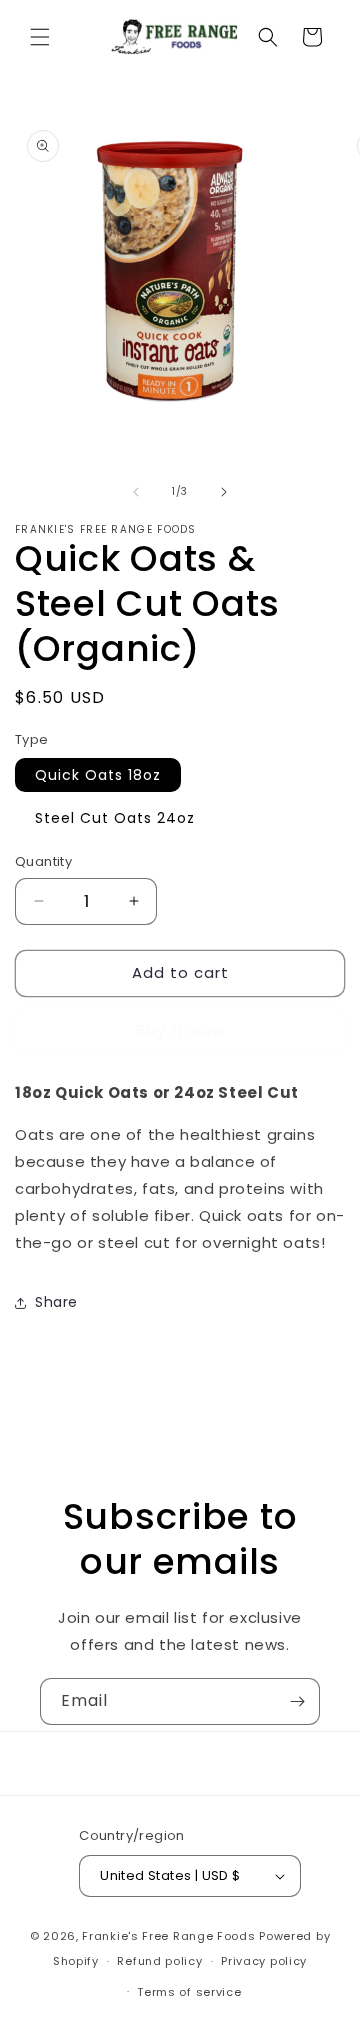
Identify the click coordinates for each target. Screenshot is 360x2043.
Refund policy (159, 1961)
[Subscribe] (297, 1701)
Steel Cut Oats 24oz (115, 818)
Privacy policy (264, 1961)
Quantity (43, 861)
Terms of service (189, 1992)
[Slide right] (224, 492)
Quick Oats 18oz (98, 775)
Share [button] (56, 1302)
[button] (40, 37)
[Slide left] (136, 492)
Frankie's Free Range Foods (168, 1936)
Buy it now (180, 1030)
